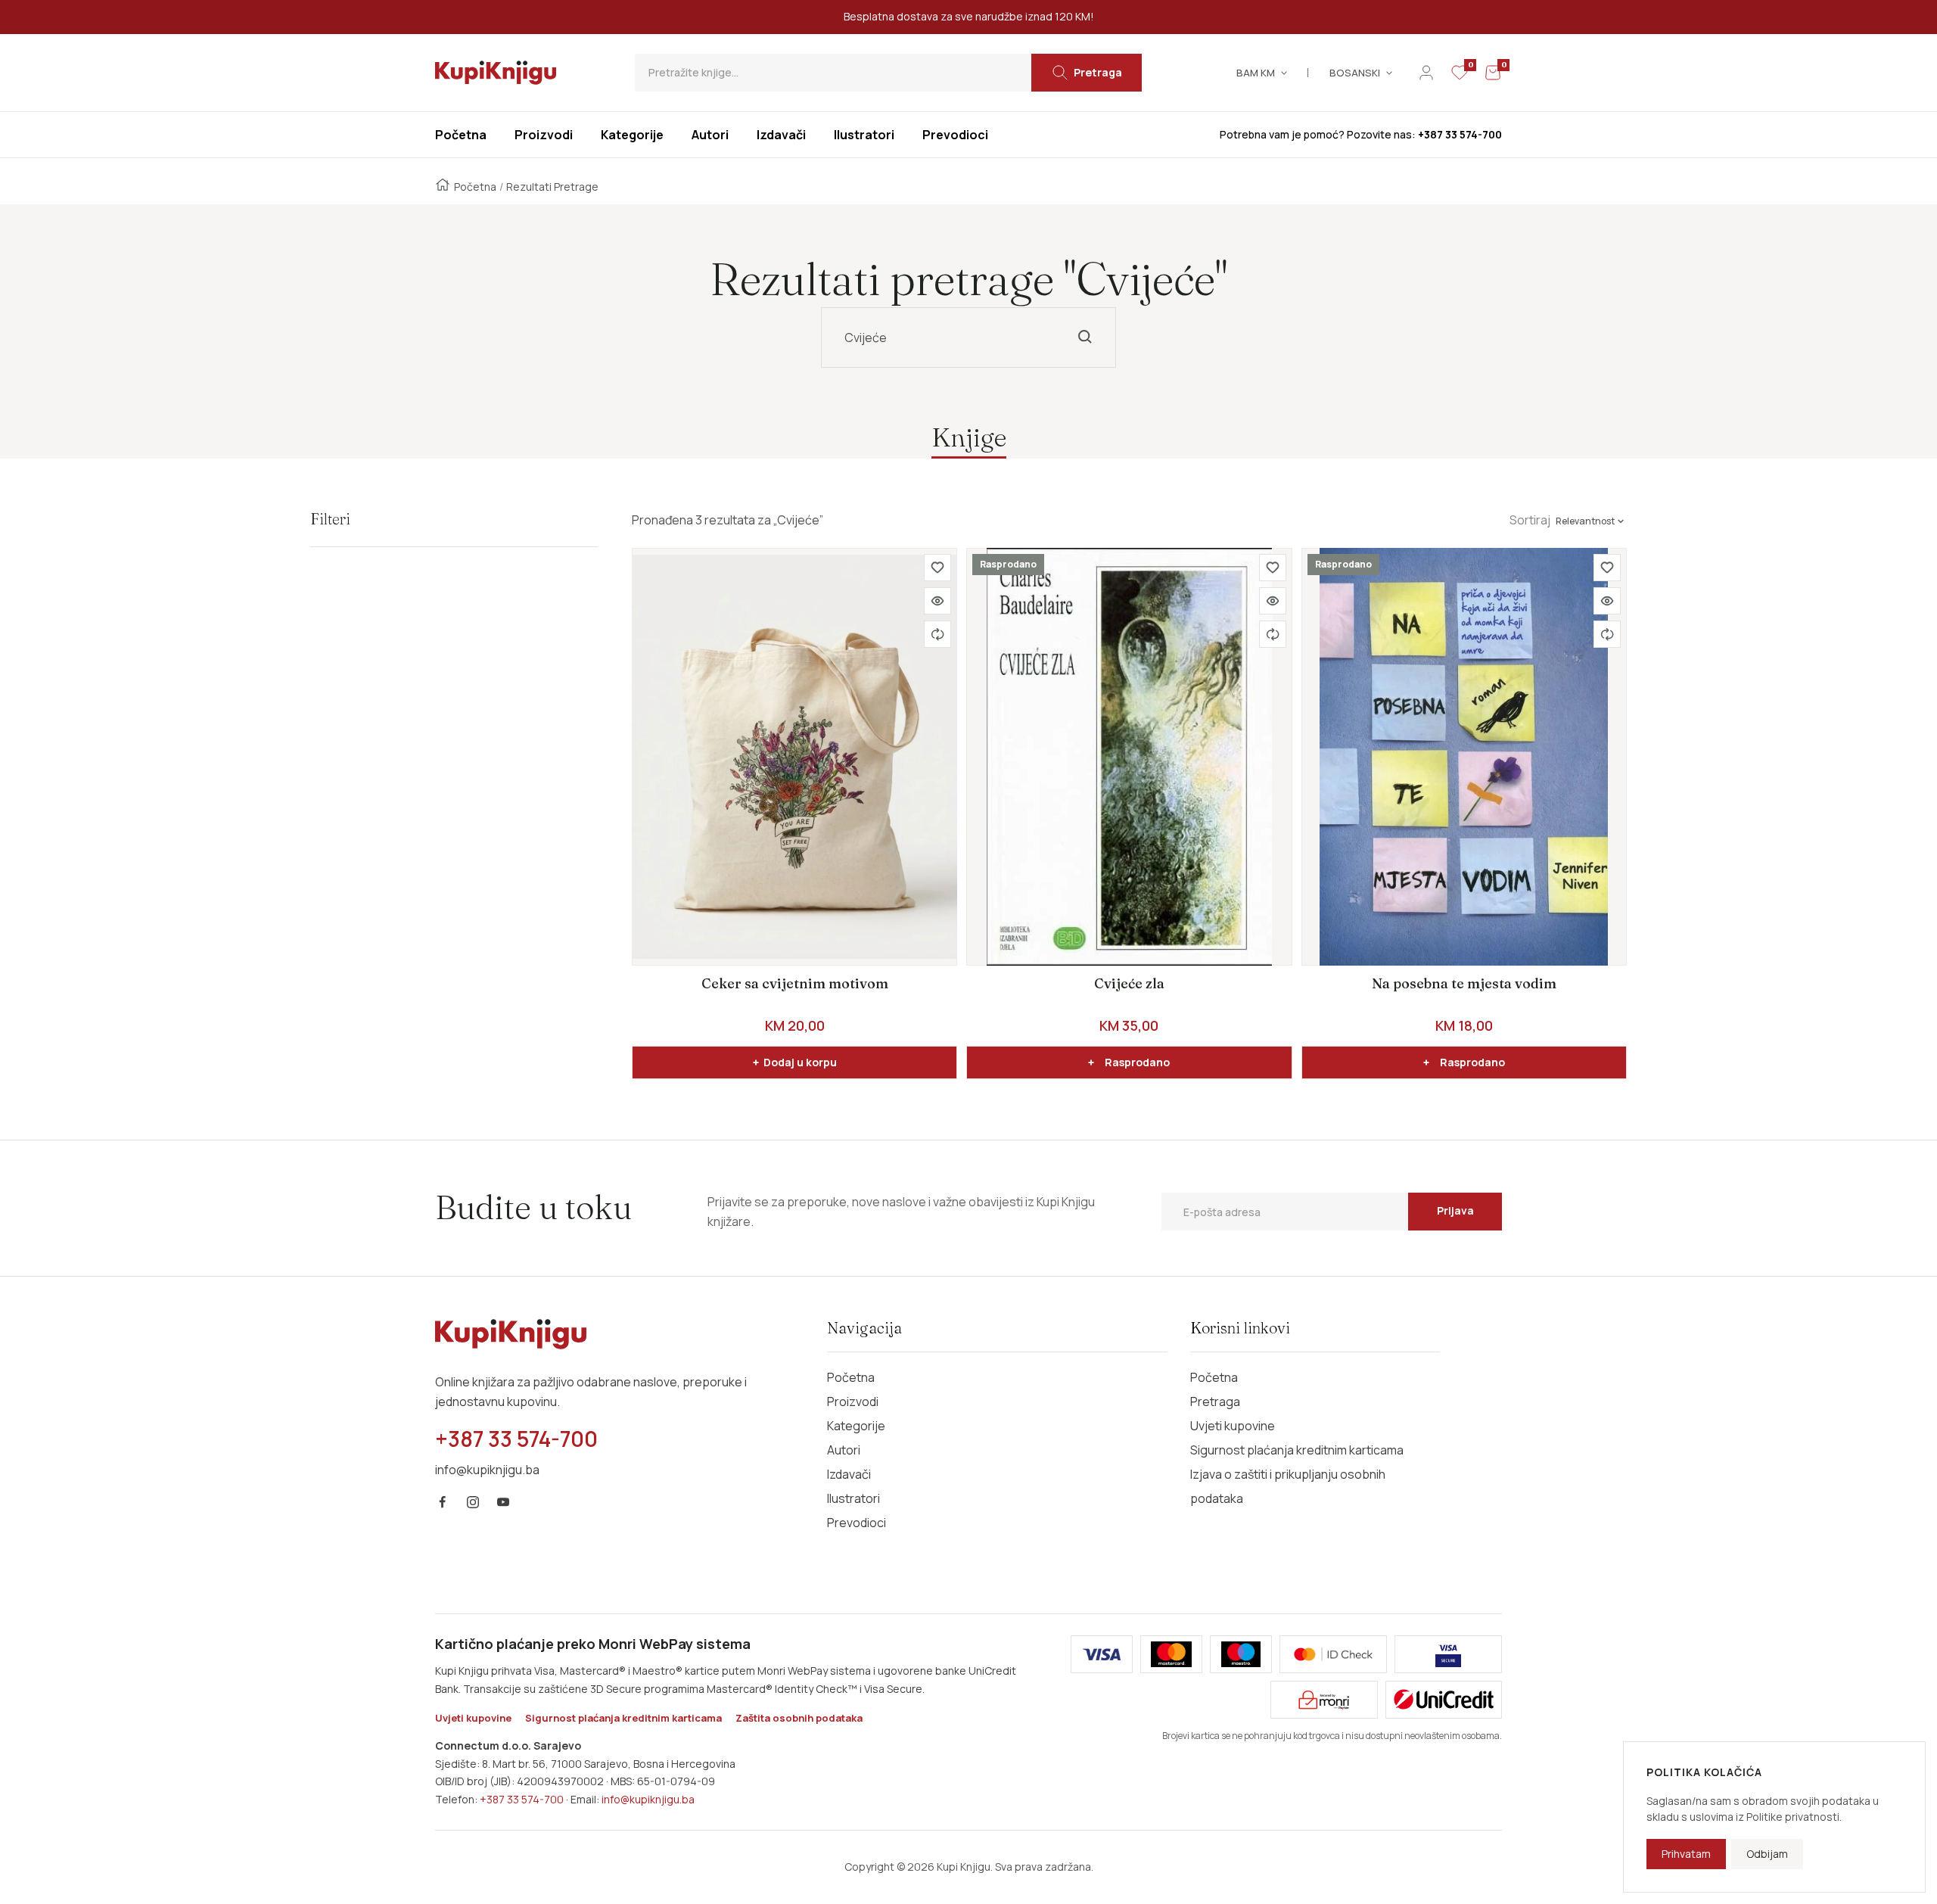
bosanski (1355, 73)
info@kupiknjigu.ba (648, 1799)
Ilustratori (853, 1498)
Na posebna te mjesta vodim (1464, 983)
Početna (475, 187)
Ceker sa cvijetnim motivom (795, 983)
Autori (844, 1450)
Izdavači (849, 1474)
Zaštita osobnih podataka (799, 1718)
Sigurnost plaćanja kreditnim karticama (1297, 1450)
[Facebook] (443, 1502)
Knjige (969, 437)
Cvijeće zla (1129, 983)
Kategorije (856, 1426)
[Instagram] (473, 1502)
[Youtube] (503, 1502)
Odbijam (1767, 1854)
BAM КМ (1256, 73)
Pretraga (1215, 1402)
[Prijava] (1426, 73)
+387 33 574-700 (522, 1799)
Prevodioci (857, 1523)
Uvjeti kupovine (1233, 1426)
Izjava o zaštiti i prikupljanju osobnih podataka (1288, 1486)
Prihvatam (1686, 1854)
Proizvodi (853, 1402)
